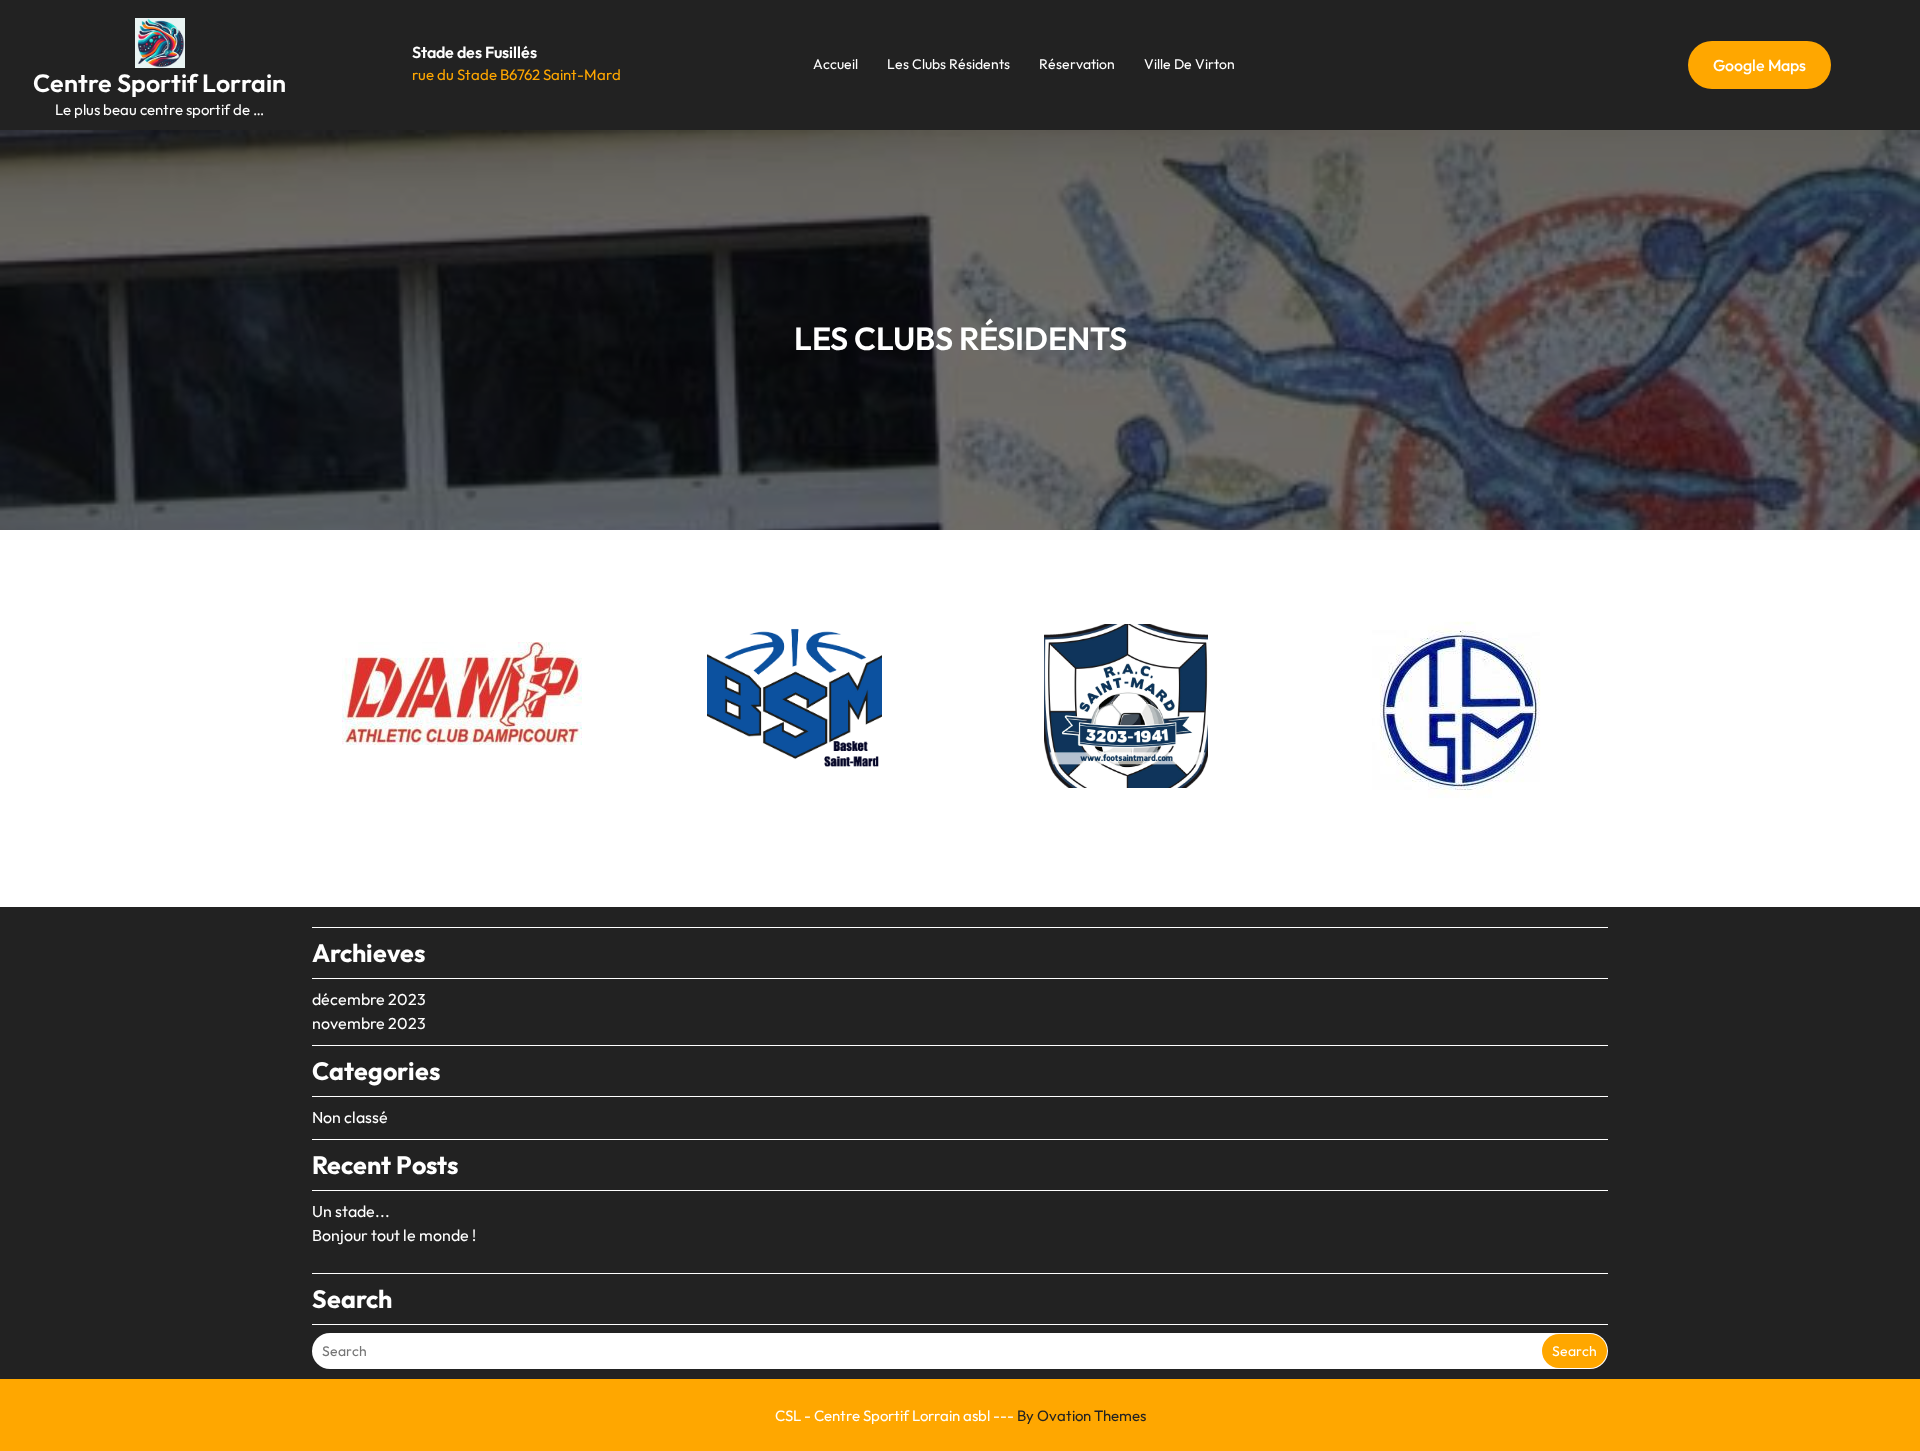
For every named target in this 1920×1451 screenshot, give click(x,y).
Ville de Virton (1189, 64)
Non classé (350, 1117)
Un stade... (351, 1211)
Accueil (835, 64)
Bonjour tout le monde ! (394, 1235)
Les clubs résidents (948, 64)
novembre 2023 (369, 1023)
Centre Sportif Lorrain (159, 83)
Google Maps (1759, 65)
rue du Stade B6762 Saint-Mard (516, 74)
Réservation (1077, 64)
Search (1574, 1351)
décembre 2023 (369, 999)
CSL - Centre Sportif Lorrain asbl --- (960, 1415)
